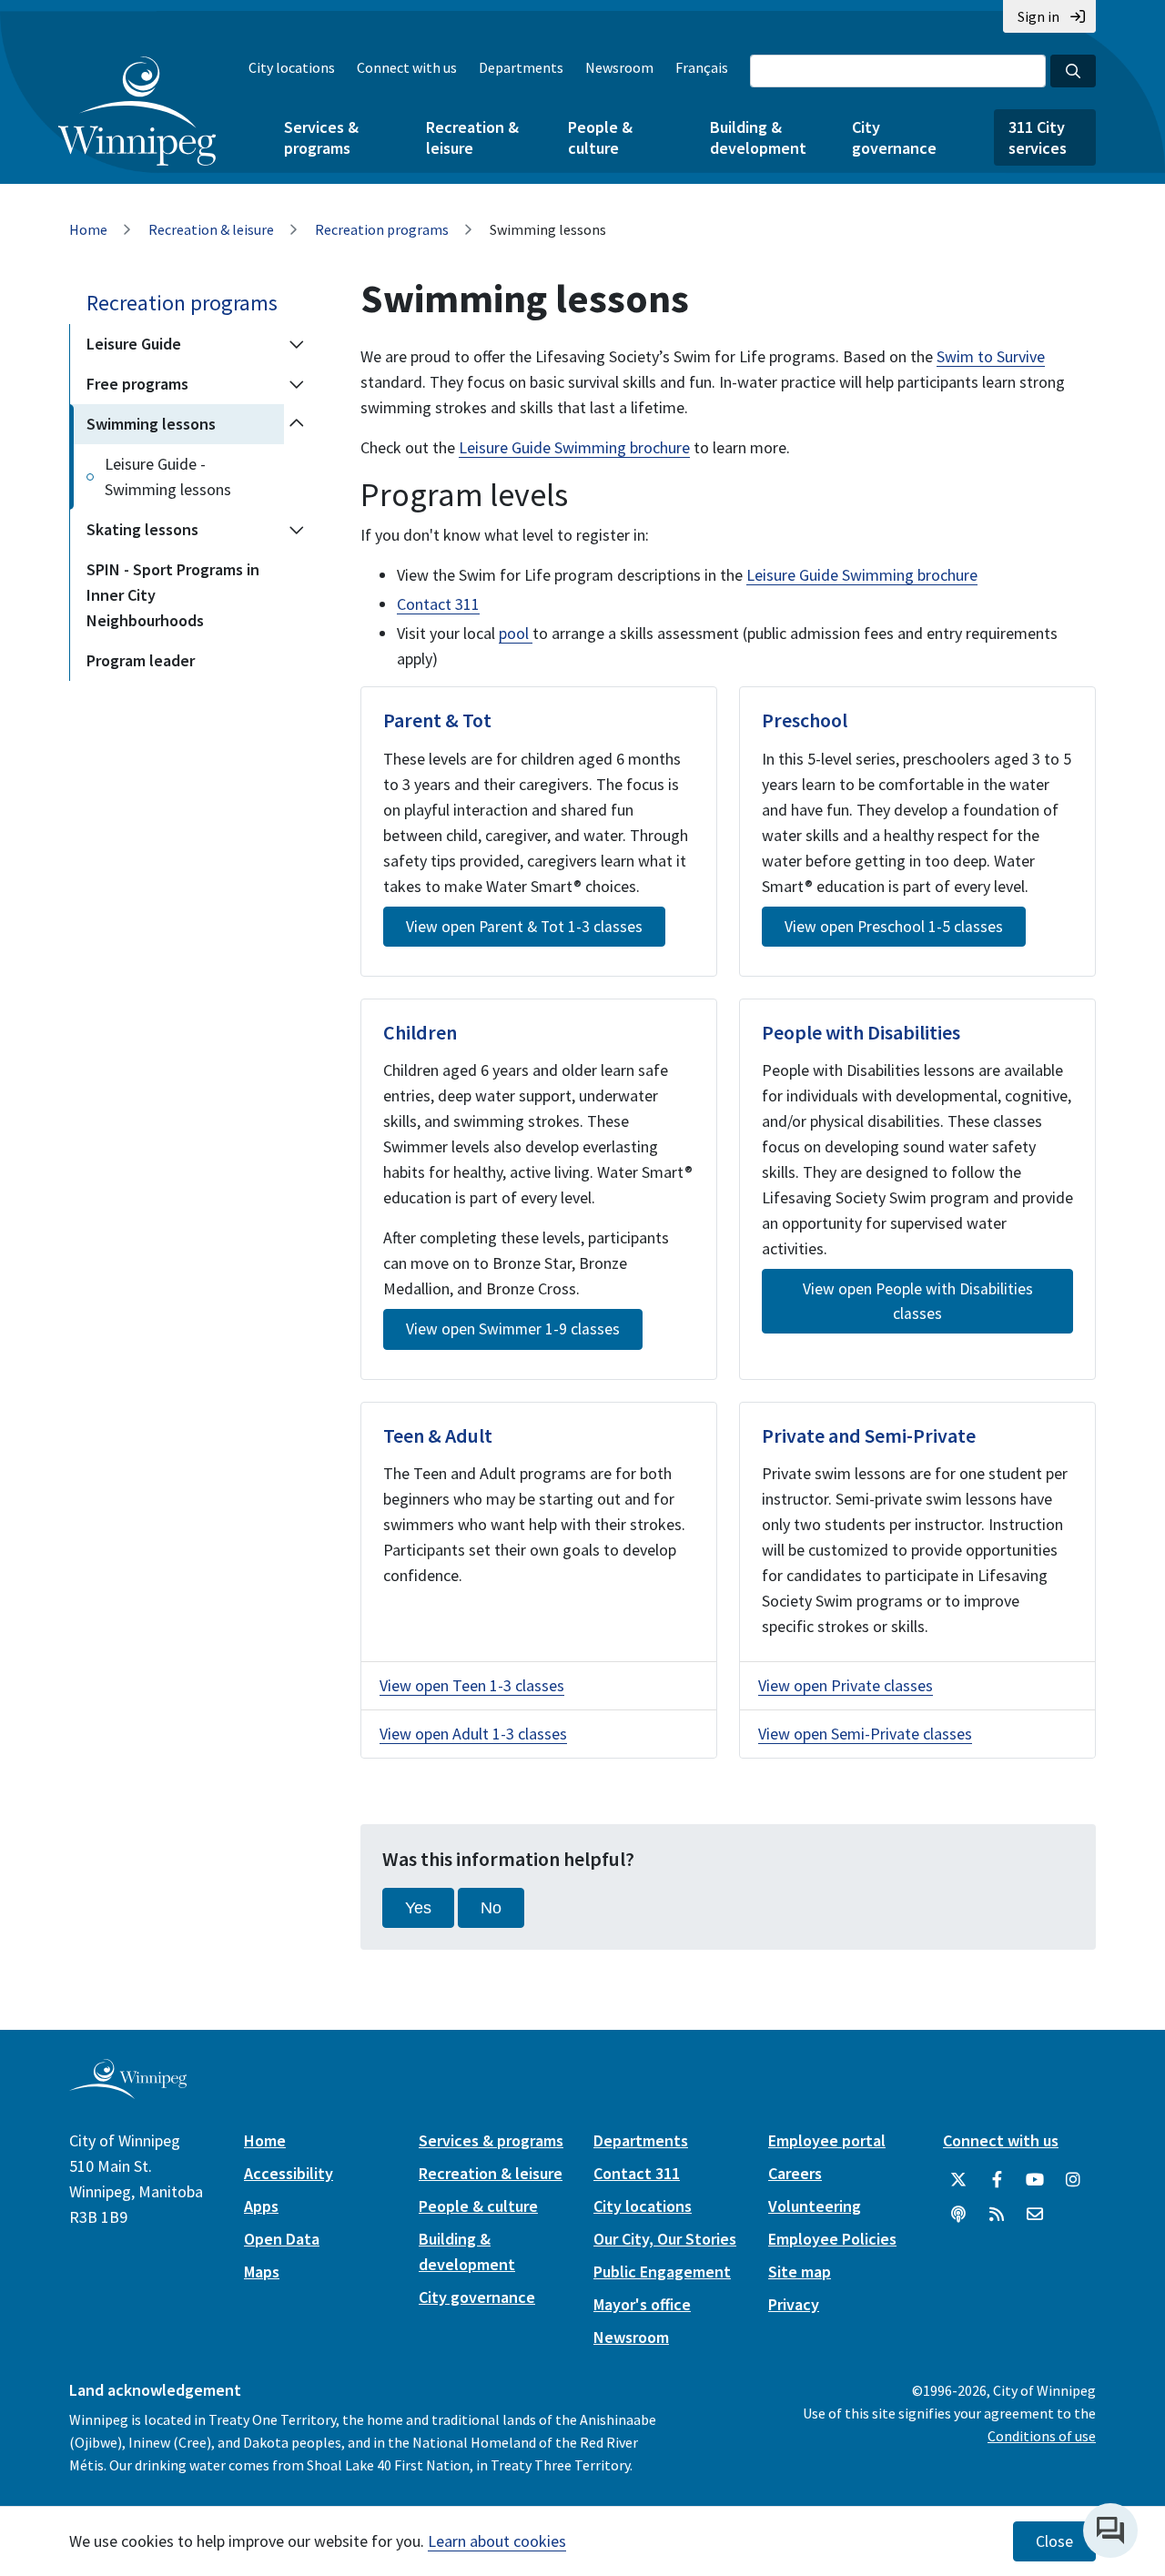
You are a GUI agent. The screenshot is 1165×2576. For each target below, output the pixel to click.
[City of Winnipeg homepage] (128, 2092)
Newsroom (619, 67)
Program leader (141, 660)
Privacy (794, 2304)
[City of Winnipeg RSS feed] (997, 2215)
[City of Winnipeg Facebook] (997, 2180)
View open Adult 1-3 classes (473, 1734)
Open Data (282, 2239)
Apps (261, 2206)
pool (516, 633)
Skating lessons (142, 529)
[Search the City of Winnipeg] (1073, 71)
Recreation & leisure (472, 137)
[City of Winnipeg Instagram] (1073, 2180)
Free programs (137, 384)
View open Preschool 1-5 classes (894, 927)
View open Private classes (846, 1685)
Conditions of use (1042, 2436)
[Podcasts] (958, 2215)
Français (702, 67)
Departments (521, 67)
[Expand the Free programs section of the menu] (297, 384)
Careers (795, 2173)
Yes (418, 1908)
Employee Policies (832, 2239)
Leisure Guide (134, 344)
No (491, 1908)
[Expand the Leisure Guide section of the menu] (297, 344)
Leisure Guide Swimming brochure (574, 447)
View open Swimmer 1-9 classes (513, 1329)
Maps (262, 2272)
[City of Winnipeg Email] (1035, 2215)
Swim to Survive (991, 356)
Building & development (758, 137)
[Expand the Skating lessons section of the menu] (297, 530)
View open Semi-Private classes (865, 1734)
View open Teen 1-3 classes (472, 1685)
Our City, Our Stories (665, 2239)
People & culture (600, 137)
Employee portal (827, 2140)
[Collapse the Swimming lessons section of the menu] (297, 424)
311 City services (1038, 137)
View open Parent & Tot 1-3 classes (524, 927)
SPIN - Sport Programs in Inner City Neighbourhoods (173, 595)
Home (88, 229)
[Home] (137, 111)
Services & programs (321, 137)
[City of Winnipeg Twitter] (958, 2180)
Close (1054, 2541)
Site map (800, 2272)
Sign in (1038, 16)
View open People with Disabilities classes (918, 1301)
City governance (894, 137)
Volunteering (815, 2206)
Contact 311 (438, 604)
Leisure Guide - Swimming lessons (168, 477)
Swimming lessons (151, 424)
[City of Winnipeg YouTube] (1035, 2180)
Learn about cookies (497, 2541)
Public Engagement (662, 2272)
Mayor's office (642, 2304)
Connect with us (407, 67)
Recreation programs (382, 229)
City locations (292, 67)
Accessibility (289, 2173)
